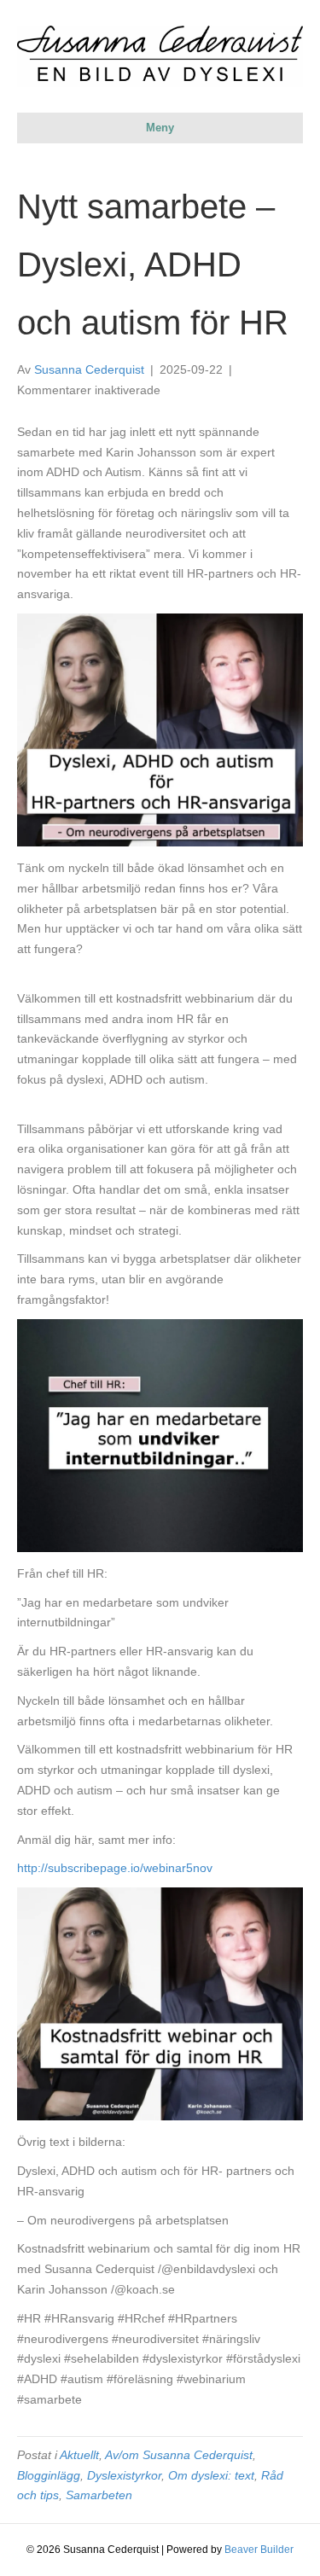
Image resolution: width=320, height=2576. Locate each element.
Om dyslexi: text (211, 2475)
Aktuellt (79, 2455)
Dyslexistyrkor (124, 2475)
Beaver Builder (259, 2550)
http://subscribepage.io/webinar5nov (115, 1868)
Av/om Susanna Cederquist (179, 2455)
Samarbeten (99, 2495)
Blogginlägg (49, 2475)
